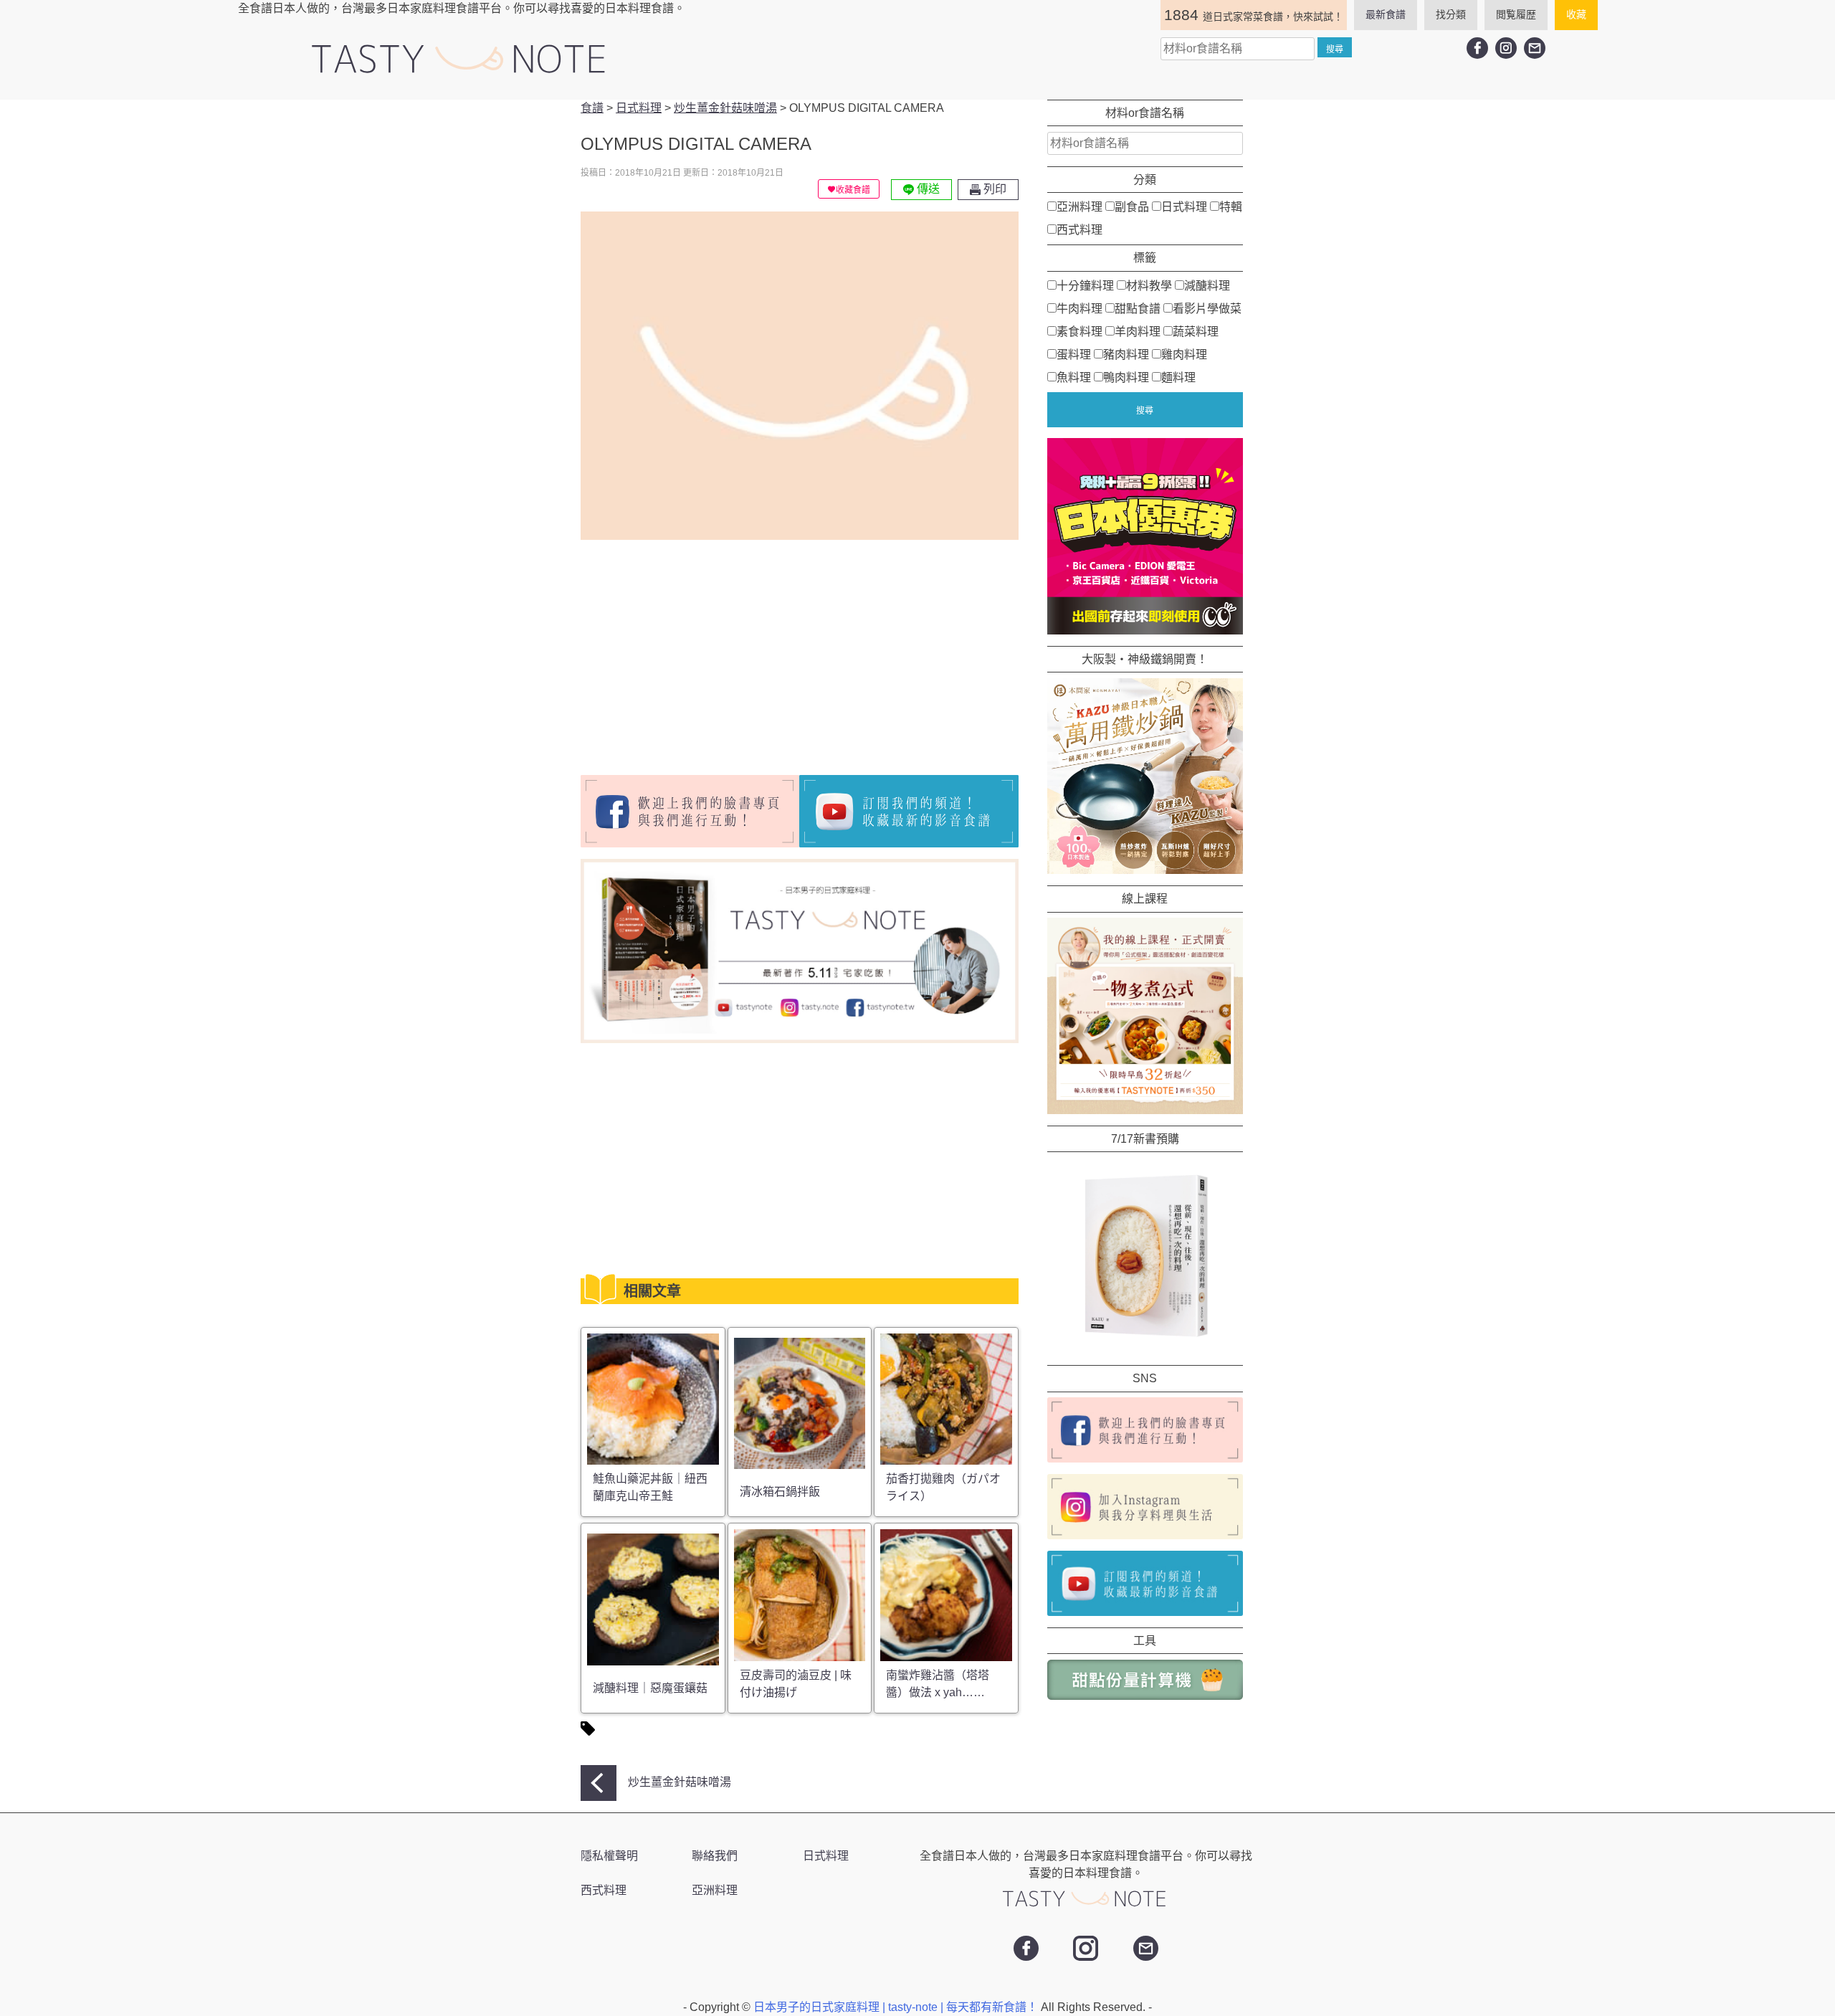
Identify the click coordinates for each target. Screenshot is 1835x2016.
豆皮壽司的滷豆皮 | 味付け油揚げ (796, 1684)
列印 (993, 189)
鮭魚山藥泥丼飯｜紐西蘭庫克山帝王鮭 (650, 1487)
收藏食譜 (853, 190)
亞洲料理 (1079, 207)
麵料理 (1178, 377)
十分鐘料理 (1085, 285)
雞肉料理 (1184, 354)
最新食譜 (1386, 14)
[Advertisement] (701, 652)
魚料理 (1074, 377)
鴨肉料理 (1126, 377)
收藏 (1576, 14)
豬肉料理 (1126, 354)
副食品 (1132, 207)
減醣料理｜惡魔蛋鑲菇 (650, 1688)
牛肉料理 (1079, 308)
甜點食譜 (1138, 308)
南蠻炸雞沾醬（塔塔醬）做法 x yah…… (938, 1684)
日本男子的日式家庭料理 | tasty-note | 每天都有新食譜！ (897, 2007)
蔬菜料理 (1196, 331)
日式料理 (1184, 207)
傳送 (927, 189)
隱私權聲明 (609, 1856)
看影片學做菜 (1207, 308)
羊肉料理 (1138, 331)
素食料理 (1079, 331)
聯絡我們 (715, 1856)
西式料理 (1079, 230)
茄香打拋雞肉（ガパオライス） (943, 1487)
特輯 (1231, 207)
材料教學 (1149, 285)
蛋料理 (1074, 354)
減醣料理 (1207, 285)
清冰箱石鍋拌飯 (780, 1492)
